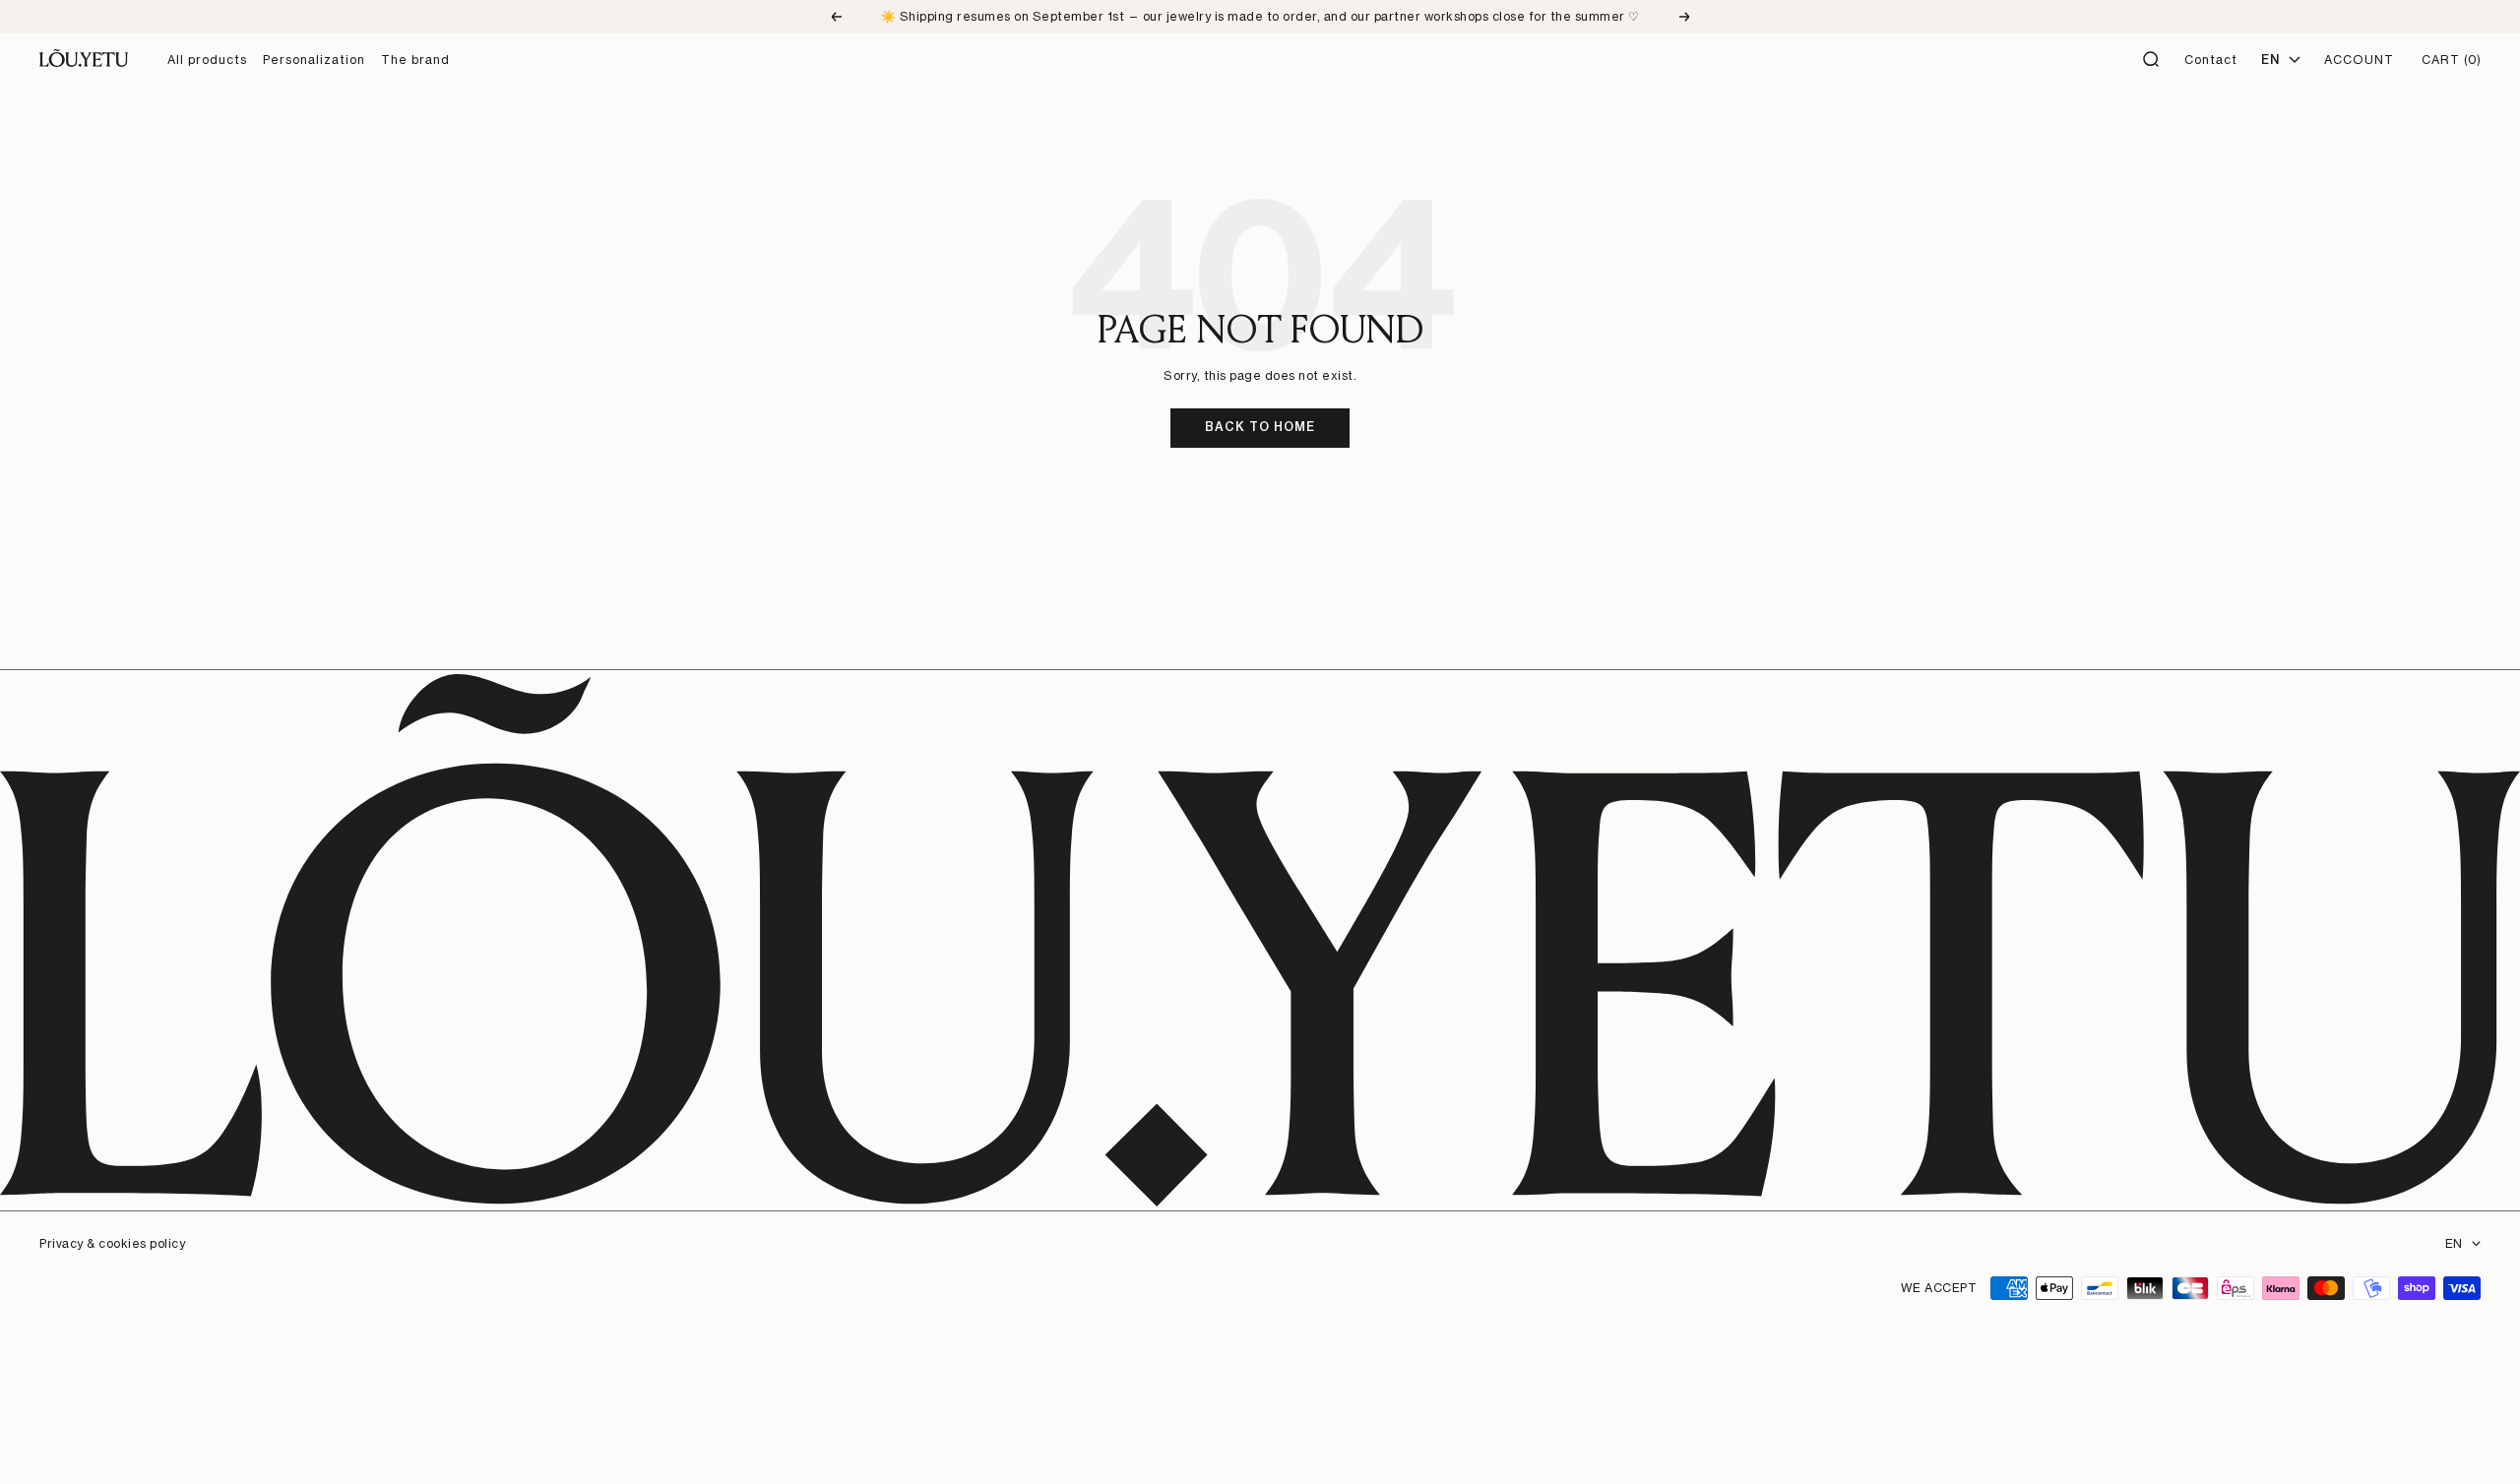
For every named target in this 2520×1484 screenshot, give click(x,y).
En (2270, 60)
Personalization (314, 60)
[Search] (2152, 60)
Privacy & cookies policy (112, 1243)
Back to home (1260, 427)
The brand (415, 60)
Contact (2211, 60)
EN (2454, 1243)
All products (207, 60)
